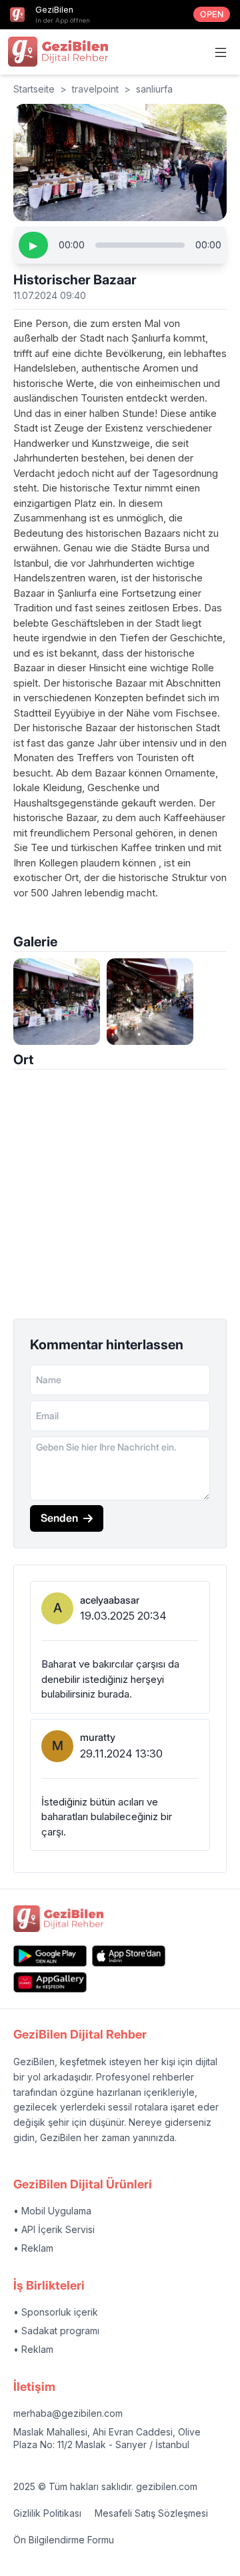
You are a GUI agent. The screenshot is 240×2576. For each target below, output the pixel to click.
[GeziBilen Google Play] (50, 1956)
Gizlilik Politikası (47, 2513)
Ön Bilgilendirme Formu (64, 2540)
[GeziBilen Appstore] (129, 1956)
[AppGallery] (50, 1982)
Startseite (34, 89)
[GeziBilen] (58, 51)
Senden (59, 1518)
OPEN (212, 14)
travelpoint (95, 89)
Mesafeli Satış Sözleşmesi (151, 2513)
